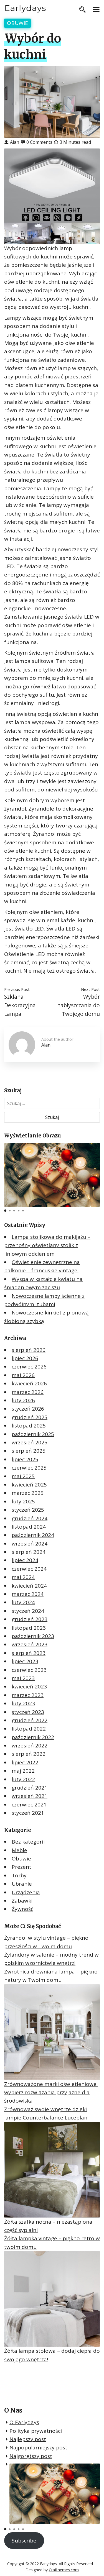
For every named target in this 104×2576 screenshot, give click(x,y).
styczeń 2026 (28, 1409)
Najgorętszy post (31, 2456)
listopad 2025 (29, 1426)
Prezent (21, 1867)
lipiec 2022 (25, 1762)
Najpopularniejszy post (38, 2447)
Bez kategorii (28, 1842)
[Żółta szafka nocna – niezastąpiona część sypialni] (52, 2170)
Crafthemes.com (64, 2570)
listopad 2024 (29, 1527)
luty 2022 (23, 1779)
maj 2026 (23, 1375)
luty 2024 (23, 1602)
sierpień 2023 (29, 1653)
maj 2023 (23, 1678)
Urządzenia (26, 1892)
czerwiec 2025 (29, 1468)
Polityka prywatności (36, 2431)
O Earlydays (24, 2422)
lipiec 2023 (25, 1661)
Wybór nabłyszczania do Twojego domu (78, 1005)
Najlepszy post (28, 2439)
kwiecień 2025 (29, 1485)
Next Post (90, 989)
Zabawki (22, 1901)
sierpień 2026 (29, 1350)
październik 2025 (33, 1434)
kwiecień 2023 (29, 1686)
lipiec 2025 (25, 1459)
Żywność (22, 1909)
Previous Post (17, 989)
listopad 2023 (29, 1628)
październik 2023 (33, 1636)
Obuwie (17, 23)
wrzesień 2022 (30, 1745)
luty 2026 (23, 1400)
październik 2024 (33, 1535)
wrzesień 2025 (30, 1442)
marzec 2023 (28, 1695)
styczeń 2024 (28, 1611)
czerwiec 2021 (29, 1805)
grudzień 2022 (30, 1720)
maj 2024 (23, 1577)
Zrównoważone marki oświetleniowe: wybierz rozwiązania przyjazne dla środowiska (51, 2092)
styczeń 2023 (28, 1712)
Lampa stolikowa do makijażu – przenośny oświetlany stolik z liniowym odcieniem (47, 1245)
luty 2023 (23, 1703)
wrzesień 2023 (30, 1644)
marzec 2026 (28, 1392)
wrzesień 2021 (30, 1796)
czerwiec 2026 (29, 1367)
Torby (19, 1875)
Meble (19, 1850)
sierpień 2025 (29, 1451)
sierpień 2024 (29, 1552)
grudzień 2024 (30, 1518)
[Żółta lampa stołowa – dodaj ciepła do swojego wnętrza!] (52, 2299)
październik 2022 (33, 1737)
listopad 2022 (29, 1729)
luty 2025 (23, 1501)
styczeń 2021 (28, 1813)
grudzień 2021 (30, 1788)
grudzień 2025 (30, 1417)
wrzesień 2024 (30, 1544)
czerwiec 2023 (29, 1670)
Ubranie (22, 1884)
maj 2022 (23, 1771)
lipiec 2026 (25, 1358)
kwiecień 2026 (29, 1383)
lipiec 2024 (25, 1560)
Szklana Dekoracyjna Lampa (20, 1005)
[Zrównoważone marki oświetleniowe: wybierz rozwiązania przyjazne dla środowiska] (52, 2032)
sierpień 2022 (29, 1754)
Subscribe (24, 2541)
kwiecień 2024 (29, 1586)
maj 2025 (23, 1476)
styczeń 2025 (28, 1510)
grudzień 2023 (30, 1619)
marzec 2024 (28, 1594)
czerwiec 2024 (29, 1569)
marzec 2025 (28, 1493)
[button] (5, 1211)
